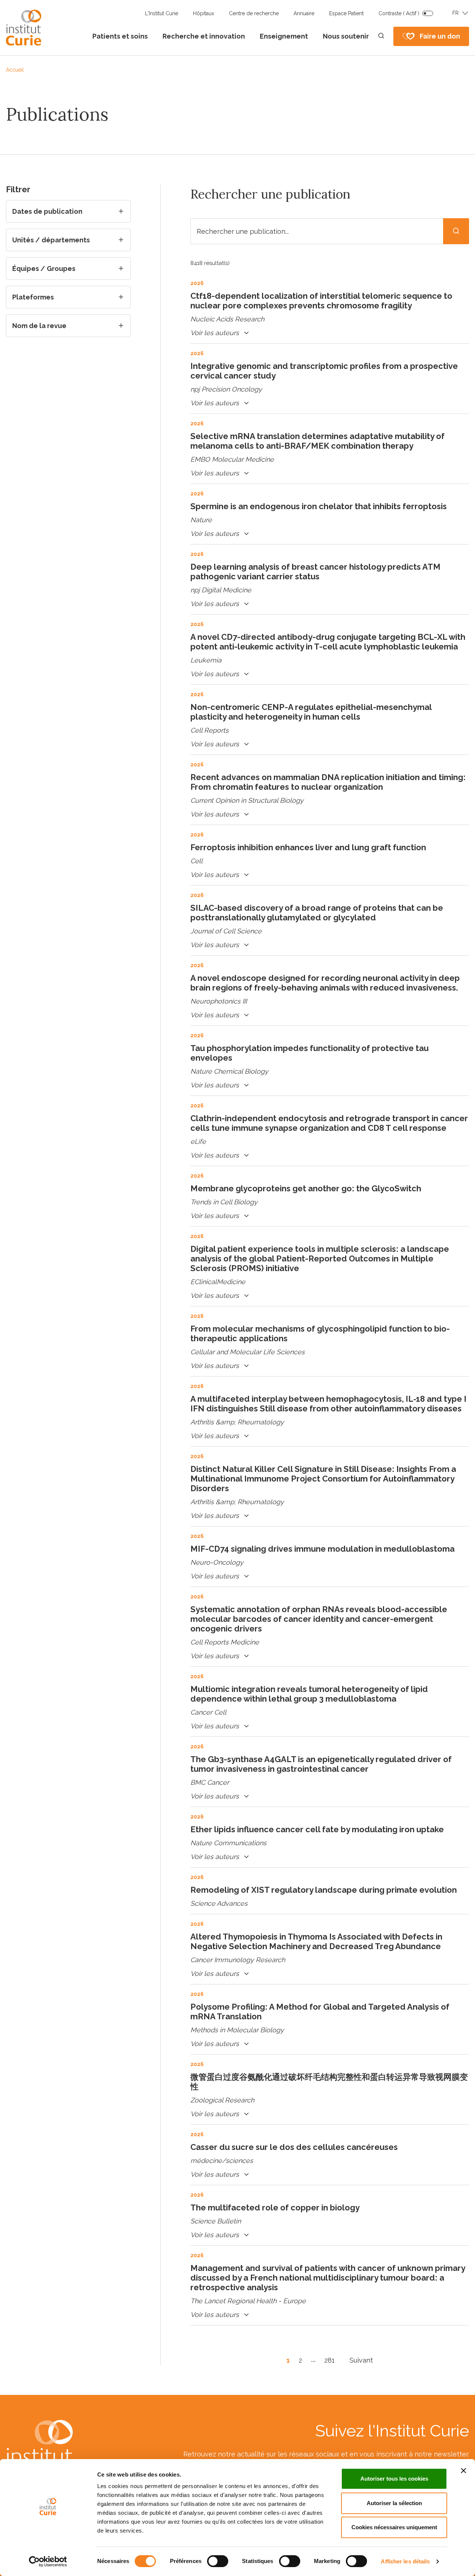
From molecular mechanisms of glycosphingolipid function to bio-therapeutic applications (320, 1333)
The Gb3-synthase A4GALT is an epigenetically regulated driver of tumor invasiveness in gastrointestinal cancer (321, 1764)
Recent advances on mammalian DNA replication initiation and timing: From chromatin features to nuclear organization (328, 782)
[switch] (218, 2561)
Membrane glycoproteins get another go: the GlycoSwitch (306, 1188)
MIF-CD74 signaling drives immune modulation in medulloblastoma (322, 1549)
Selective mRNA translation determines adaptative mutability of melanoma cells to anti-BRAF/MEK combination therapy (317, 441)
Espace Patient (346, 13)
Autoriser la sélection (394, 2503)
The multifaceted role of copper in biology (275, 2207)
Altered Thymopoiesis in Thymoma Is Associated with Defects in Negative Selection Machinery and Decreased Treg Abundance (316, 1941)
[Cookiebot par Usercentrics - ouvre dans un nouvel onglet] (48, 2562)
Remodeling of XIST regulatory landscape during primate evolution (324, 1890)
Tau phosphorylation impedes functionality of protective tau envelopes (309, 1053)
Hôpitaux (204, 13)
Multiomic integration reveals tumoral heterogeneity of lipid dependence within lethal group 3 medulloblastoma (309, 1694)
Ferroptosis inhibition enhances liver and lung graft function (308, 847)
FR (456, 13)
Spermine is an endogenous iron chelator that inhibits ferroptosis (319, 506)
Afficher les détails (405, 2561)
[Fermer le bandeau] (463, 2471)
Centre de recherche (254, 13)
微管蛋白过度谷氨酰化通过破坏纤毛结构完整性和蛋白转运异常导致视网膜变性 (329, 2082)
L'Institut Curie (162, 13)
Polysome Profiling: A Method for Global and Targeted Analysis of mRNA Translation (320, 2012)
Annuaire (304, 13)
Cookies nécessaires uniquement (394, 2527)
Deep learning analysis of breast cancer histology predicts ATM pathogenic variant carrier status (315, 572)
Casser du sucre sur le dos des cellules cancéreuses (294, 2147)
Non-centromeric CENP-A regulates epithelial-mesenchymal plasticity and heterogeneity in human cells (311, 712)
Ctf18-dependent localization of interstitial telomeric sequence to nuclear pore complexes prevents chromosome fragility (321, 301)
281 (330, 2360)
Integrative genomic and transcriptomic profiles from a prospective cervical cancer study (324, 371)
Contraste (399, 13)
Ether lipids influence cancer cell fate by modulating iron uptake (317, 1829)
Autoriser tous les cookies (394, 2479)
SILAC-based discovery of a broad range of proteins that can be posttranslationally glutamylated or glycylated (317, 913)
